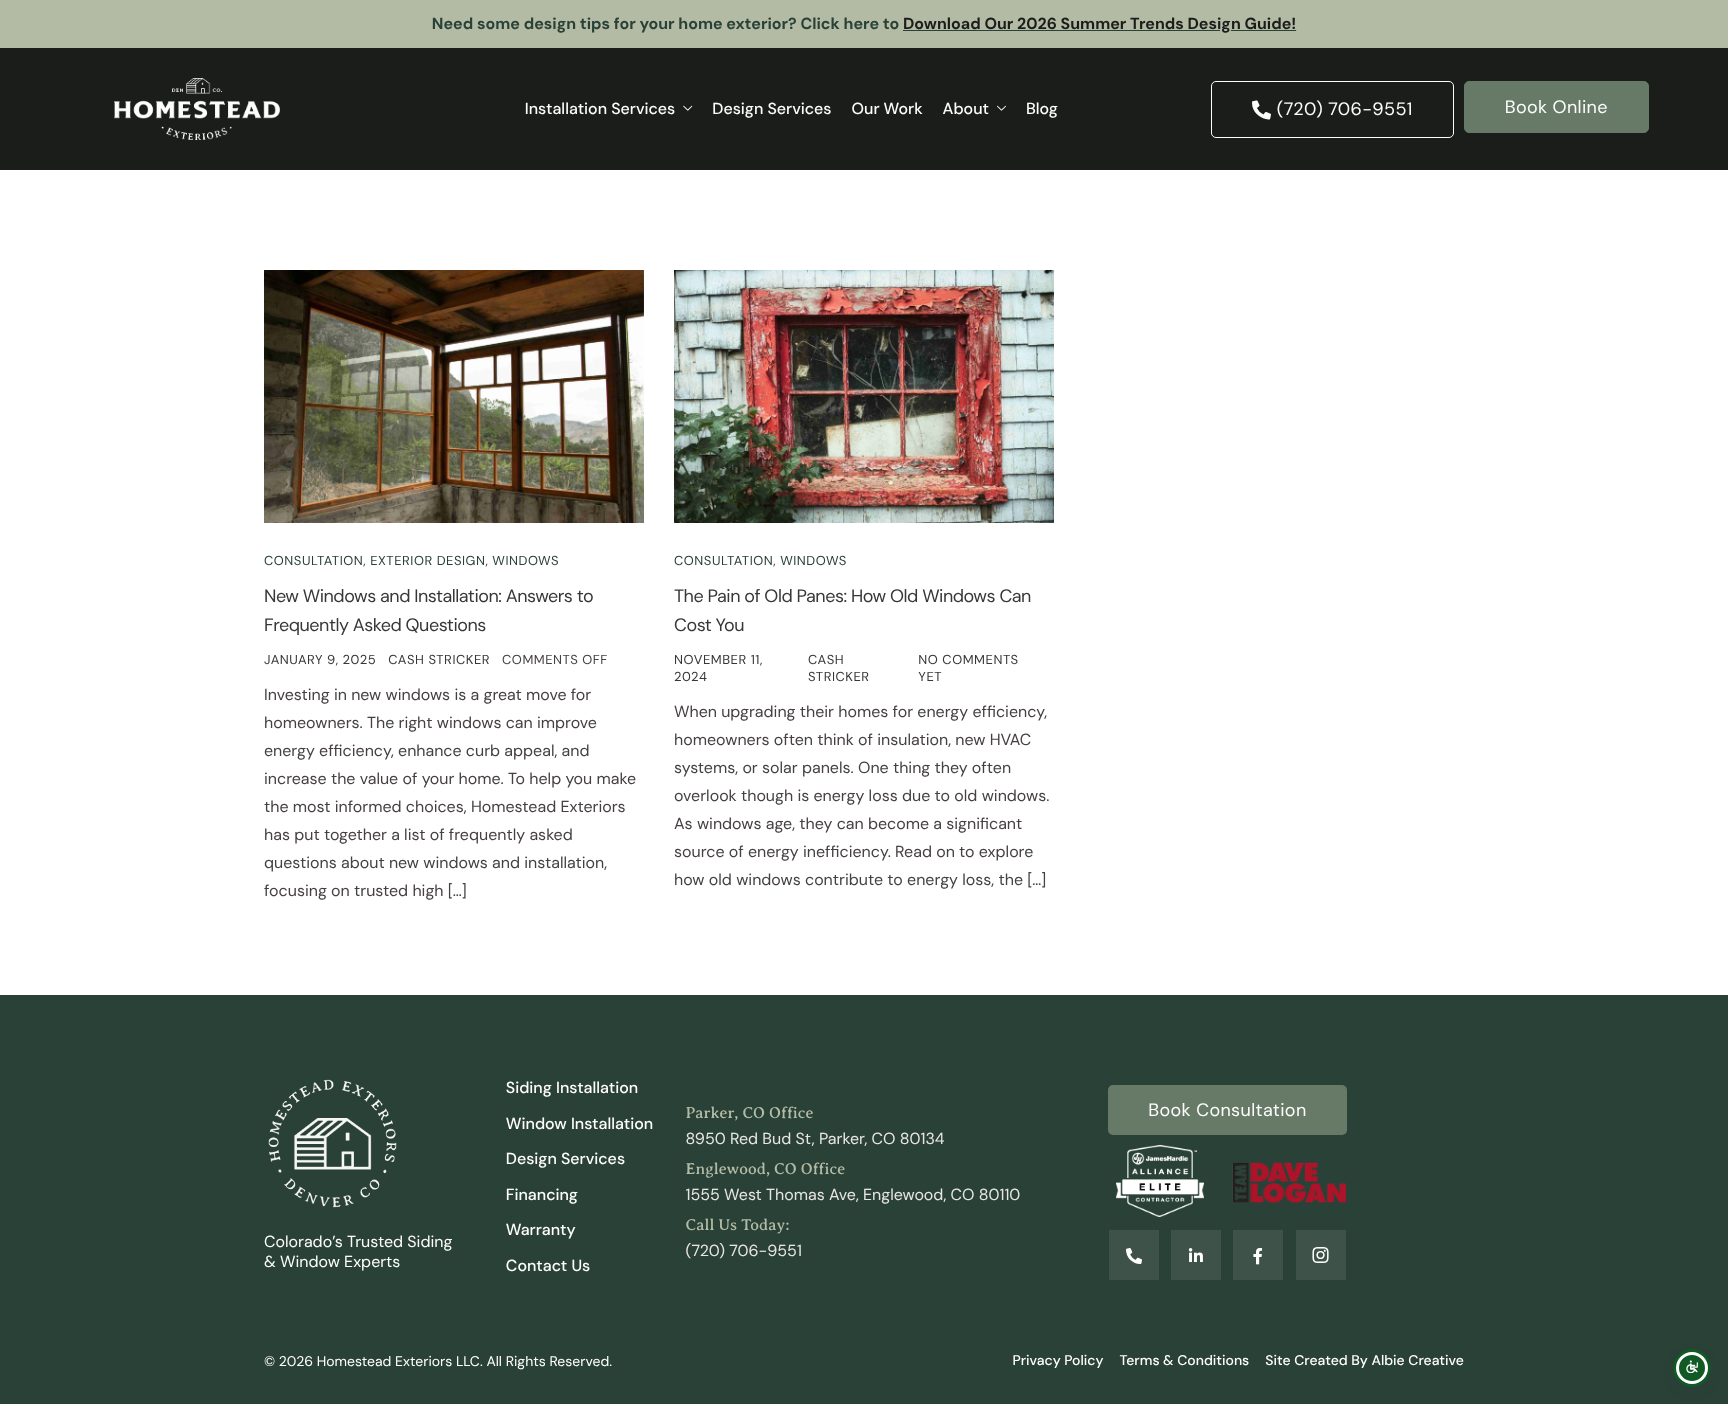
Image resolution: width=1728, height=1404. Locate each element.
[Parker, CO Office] (864, 1126)
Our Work (887, 108)
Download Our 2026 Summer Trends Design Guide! (1099, 23)
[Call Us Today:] (864, 1238)
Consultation (313, 561)
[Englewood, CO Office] (864, 1182)
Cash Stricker (439, 660)
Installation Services (600, 108)
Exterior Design (427, 561)
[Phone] (1134, 1255)
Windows (525, 561)
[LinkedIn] (1196, 1255)
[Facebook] (1258, 1255)
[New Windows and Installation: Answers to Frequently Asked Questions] (454, 395)
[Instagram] (1321, 1255)
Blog (1042, 108)
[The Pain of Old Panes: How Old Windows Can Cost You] (864, 394)
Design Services (771, 108)
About (966, 108)
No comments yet (968, 669)
